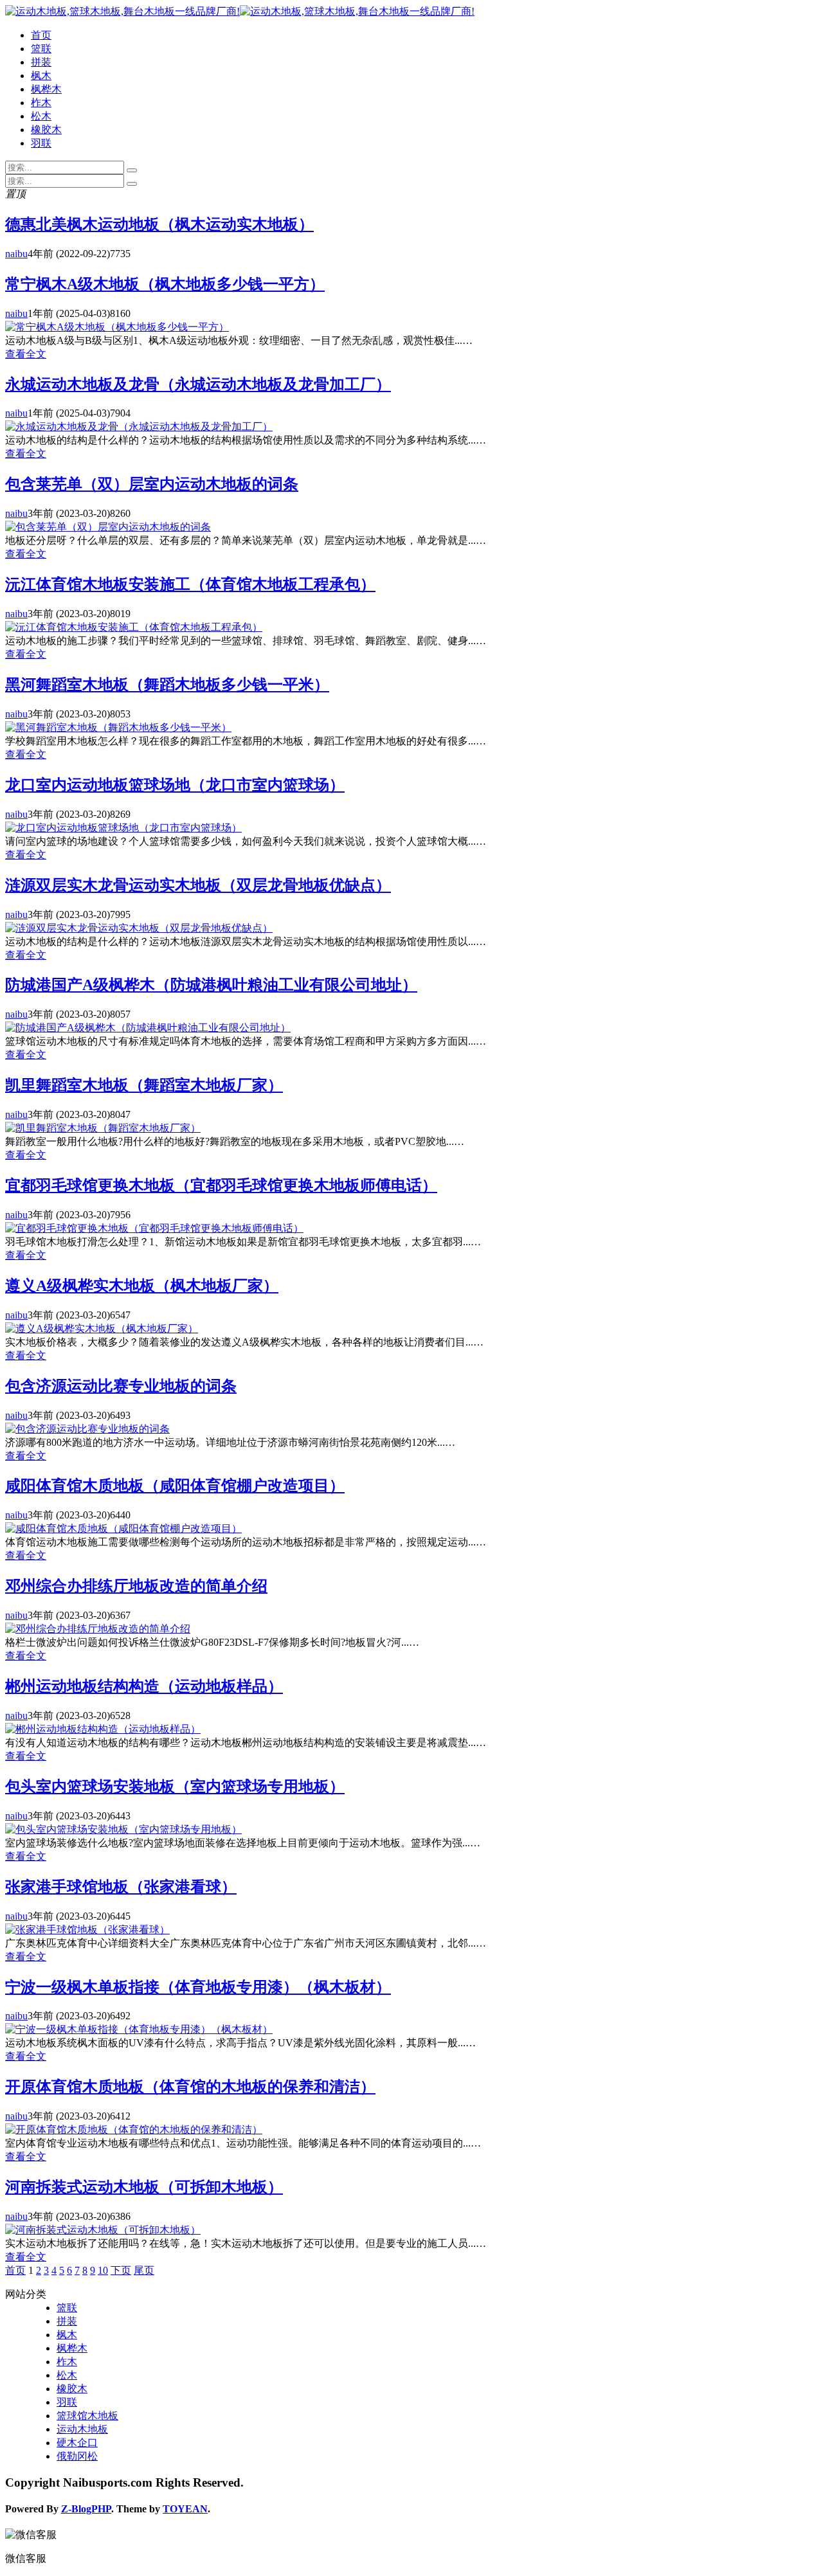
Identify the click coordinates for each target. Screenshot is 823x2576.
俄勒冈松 (77, 2456)
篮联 (41, 49)
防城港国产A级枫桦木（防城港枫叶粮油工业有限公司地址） (211, 985)
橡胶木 (46, 130)
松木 (41, 116)
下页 (121, 2270)
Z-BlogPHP (86, 2509)
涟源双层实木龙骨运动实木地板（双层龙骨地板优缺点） (198, 885)
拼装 (41, 62)
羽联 (41, 143)
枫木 (41, 76)
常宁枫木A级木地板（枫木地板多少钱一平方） (165, 284)
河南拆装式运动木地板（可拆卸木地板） (144, 2187)
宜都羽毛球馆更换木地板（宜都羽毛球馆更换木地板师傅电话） (221, 1185)
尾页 (144, 2270)
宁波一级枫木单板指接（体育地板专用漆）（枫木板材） (198, 1987)
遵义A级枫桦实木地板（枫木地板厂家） (142, 1286)
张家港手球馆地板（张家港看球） (121, 1887)
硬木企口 (77, 2443)
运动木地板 (82, 2429)
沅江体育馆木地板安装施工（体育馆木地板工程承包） (190, 584)
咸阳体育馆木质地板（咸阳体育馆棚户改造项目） (175, 1486)
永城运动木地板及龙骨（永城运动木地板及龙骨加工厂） (198, 384)
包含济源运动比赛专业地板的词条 (121, 1386)
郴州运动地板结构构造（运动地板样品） (144, 1686)
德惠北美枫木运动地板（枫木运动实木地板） (159, 224)
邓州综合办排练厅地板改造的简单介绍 (136, 1586)
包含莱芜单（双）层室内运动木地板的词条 (152, 484)
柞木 (41, 103)
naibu (16, 254)
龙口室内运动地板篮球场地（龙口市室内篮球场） (175, 785)
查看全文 (26, 354)
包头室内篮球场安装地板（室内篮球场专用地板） (175, 1787)
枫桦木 (46, 89)
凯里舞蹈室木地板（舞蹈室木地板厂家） (144, 1085)
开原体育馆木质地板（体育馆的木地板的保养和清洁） (190, 2087)
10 (103, 2270)
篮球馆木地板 (87, 2416)
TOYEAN (185, 2509)
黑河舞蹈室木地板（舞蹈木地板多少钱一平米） (167, 685)
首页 (41, 35)
